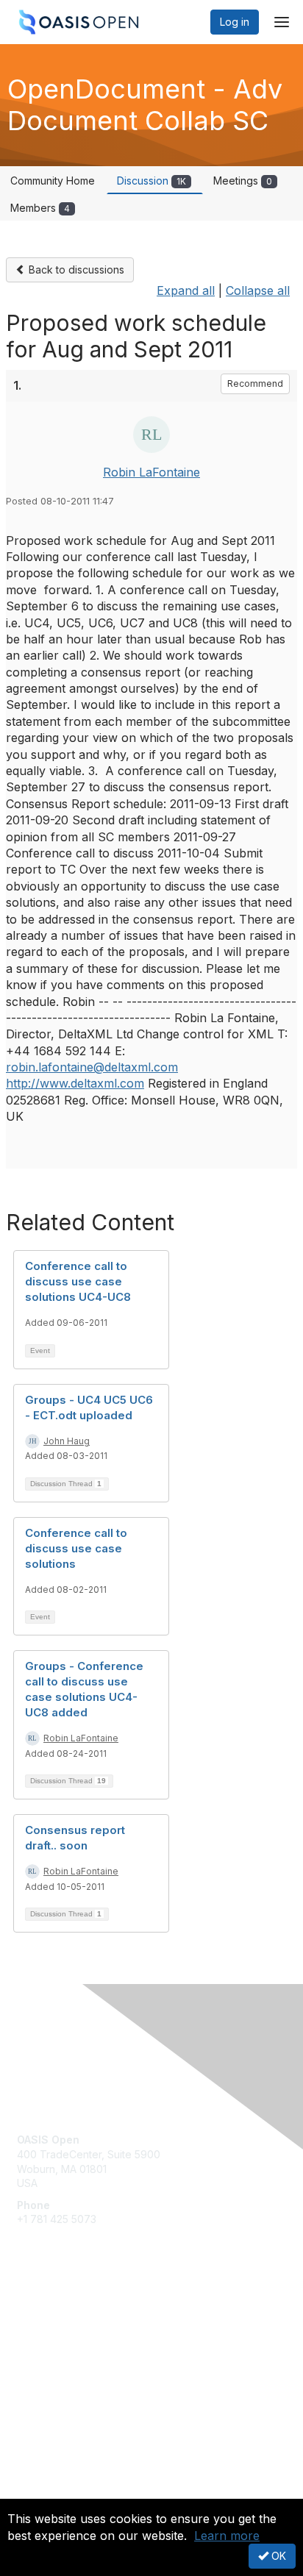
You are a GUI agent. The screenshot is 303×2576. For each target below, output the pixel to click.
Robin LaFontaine (151, 472)
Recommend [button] (255, 383)
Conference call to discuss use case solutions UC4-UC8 (78, 1281)
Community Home (53, 181)
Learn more (227, 2536)
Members (40, 208)
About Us (39, 2493)
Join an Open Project (68, 2337)
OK (277, 2556)
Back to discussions (75, 270)
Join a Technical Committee (84, 2359)
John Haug (67, 1441)
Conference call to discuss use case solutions (76, 1548)
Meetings (243, 181)
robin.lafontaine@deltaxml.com (92, 1067)
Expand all (186, 290)
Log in (235, 22)
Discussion (151, 181)
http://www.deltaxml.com (75, 1083)
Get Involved (48, 2316)
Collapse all (258, 290)
